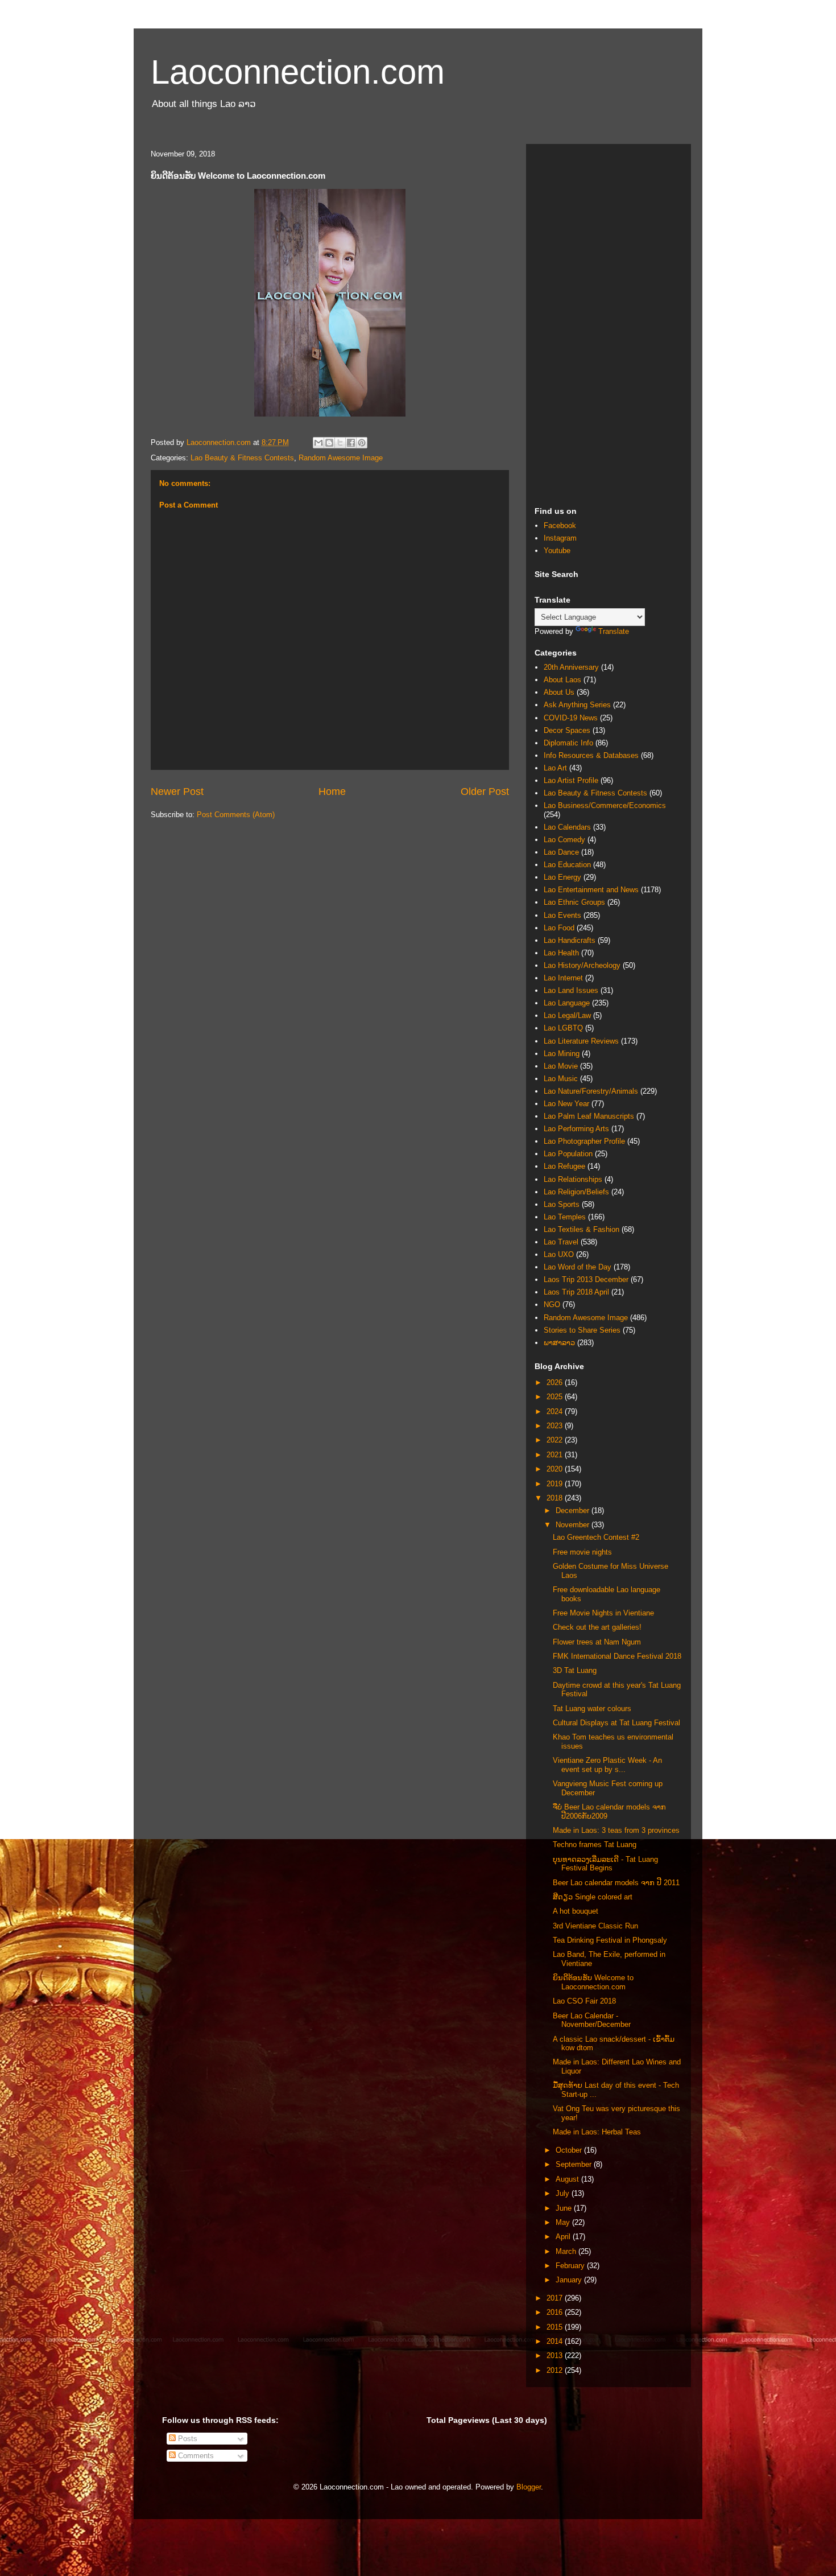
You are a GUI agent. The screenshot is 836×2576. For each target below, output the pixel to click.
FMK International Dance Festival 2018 (617, 1656)
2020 (556, 1469)
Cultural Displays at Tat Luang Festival (616, 1723)
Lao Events (562, 915)
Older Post (485, 792)
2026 (556, 1382)
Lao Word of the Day (578, 1267)
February (571, 2266)
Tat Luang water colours (592, 1709)
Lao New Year (566, 1104)
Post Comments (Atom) (236, 815)
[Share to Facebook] (351, 443)
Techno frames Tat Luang (595, 1845)
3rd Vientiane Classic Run (595, 1926)
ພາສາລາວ (559, 1343)
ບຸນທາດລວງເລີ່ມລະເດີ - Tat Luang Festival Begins (605, 1864)
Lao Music (561, 1079)
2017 (556, 2298)
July (564, 2193)
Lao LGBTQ (563, 1028)
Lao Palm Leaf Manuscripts (589, 1116)
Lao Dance (561, 852)
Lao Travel (561, 1242)
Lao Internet (563, 978)
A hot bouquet (576, 1911)
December (574, 1510)
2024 (556, 1411)
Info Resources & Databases (591, 755)
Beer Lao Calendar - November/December (592, 2020)
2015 (556, 2327)
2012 (556, 2370)
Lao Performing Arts (576, 1129)
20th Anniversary (571, 667)
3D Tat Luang (575, 1670)
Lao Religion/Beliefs (576, 1192)
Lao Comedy (564, 840)
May (564, 2222)
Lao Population (568, 1154)
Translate (614, 631)
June (565, 2208)
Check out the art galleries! (597, 1627)
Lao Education (567, 865)
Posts (187, 2439)
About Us (559, 692)
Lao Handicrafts (570, 940)
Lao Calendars (567, 827)
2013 (556, 2356)
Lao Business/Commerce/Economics (605, 805)
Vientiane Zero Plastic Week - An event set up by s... (607, 1765)
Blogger (529, 2487)
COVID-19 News (571, 718)
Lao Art (555, 768)
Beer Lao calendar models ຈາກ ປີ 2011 (616, 1883)
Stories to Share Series (582, 1330)
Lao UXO (559, 1254)
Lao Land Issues (571, 990)
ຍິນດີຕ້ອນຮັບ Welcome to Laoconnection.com (593, 1982)
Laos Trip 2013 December (586, 1279)
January (570, 2280)
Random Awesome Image (341, 458)
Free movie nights (582, 1552)
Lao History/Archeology (582, 965)
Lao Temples (565, 1217)
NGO (552, 1305)
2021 (556, 1455)
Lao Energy (562, 877)
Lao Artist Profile (571, 780)
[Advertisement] (609, 323)
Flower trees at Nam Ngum (597, 1642)
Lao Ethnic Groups (574, 902)
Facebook (560, 525)
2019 (556, 1484)
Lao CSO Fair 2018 (584, 2001)
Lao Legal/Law (567, 1015)
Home (332, 792)
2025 (556, 1397)
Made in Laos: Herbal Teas (597, 2132)
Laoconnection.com (298, 72)
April (564, 2237)
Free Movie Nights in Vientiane (603, 1613)
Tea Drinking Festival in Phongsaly (610, 1940)
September (575, 2164)
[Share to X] (340, 443)
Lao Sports (562, 1204)
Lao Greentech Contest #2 (596, 1537)
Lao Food (559, 928)
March (567, 2251)
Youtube (557, 551)
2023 (556, 1426)
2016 (556, 2312)
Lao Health (561, 953)
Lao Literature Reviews (581, 1041)
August (568, 2179)
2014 (556, 2341)
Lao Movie (561, 1066)
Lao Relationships (573, 1179)
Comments (195, 2456)
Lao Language (567, 1003)
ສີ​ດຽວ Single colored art (593, 1897)
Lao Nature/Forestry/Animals (591, 1091)
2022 (556, 1440)
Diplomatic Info (568, 743)
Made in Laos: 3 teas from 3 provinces (616, 1830)
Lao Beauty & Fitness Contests (242, 458)
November (574, 1525)
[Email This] (318, 443)
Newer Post (177, 792)
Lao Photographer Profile (584, 1141)
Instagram (560, 538)
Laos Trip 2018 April (576, 1292)
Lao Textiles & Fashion (582, 1229)
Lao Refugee (564, 1166)
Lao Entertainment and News (591, 890)
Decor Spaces (567, 730)
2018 (556, 1498)
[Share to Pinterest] (362, 443)
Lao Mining (562, 1054)
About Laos (562, 680)
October (570, 2150)
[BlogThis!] (329, 443)
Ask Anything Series (577, 705)
